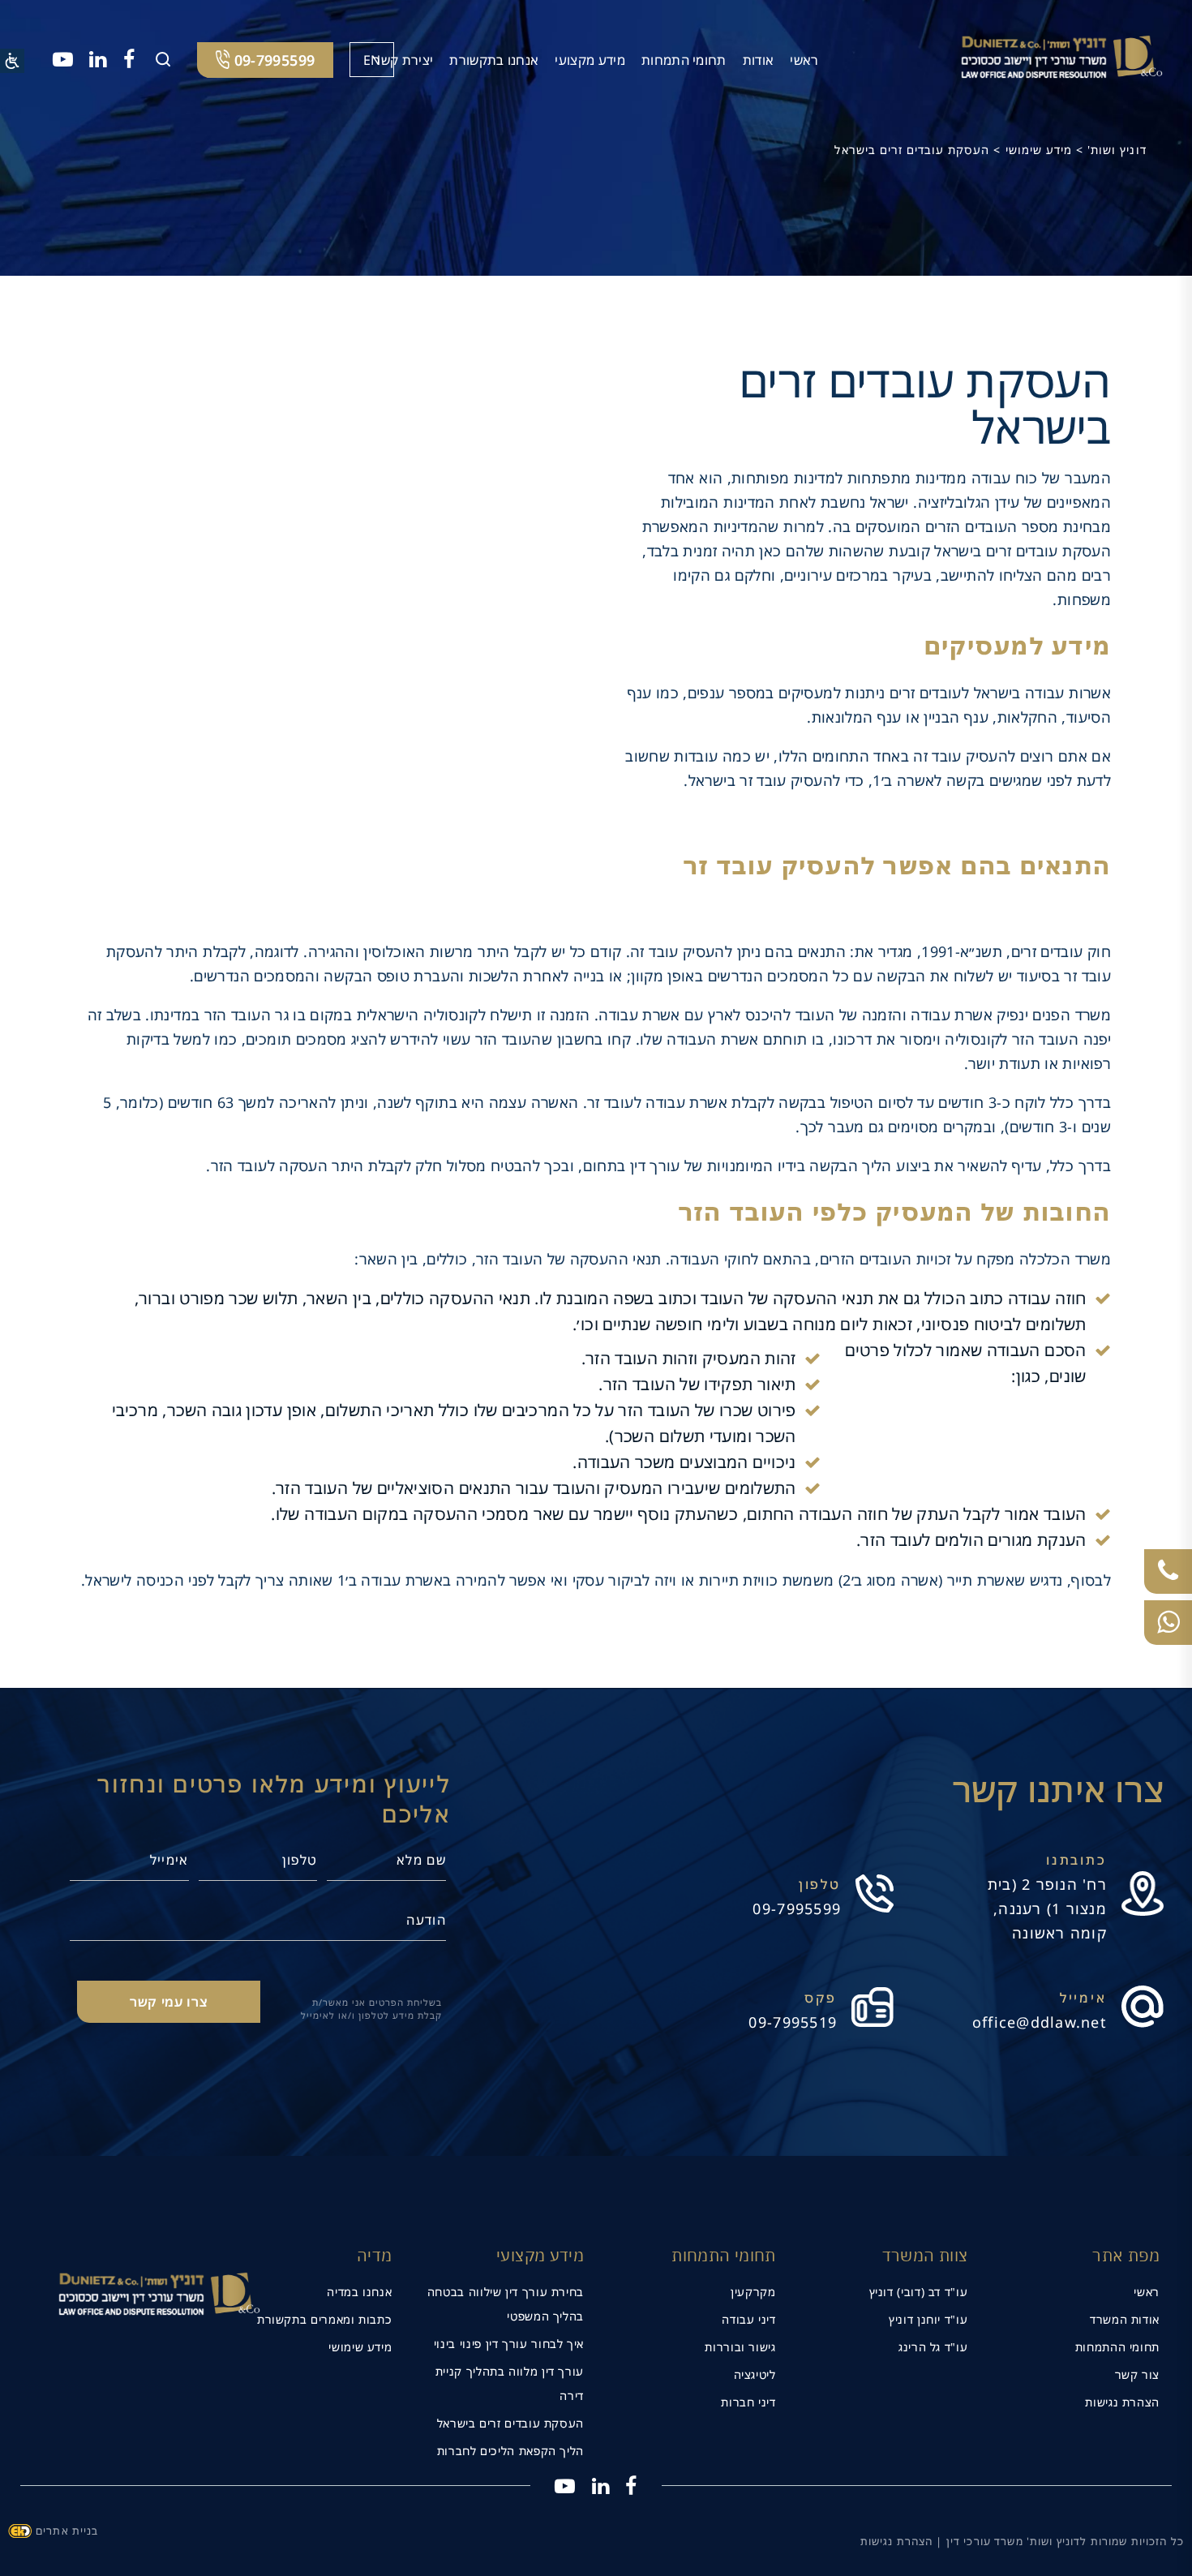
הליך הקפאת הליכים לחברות (510, 2451)
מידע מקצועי (590, 60)
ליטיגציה (755, 2374)
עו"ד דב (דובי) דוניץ (919, 2292)
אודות (759, 60)
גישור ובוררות (740, 2347)
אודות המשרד (1125, 2319)
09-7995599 (797, 1908)
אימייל (1083, 1998)
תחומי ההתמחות (1117, 2347)
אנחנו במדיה (359, 2292)
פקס (821, 1998)
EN (372, 60)
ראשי (804, 60)
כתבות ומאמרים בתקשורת (324, 2319)
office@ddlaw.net (1040, 2022)
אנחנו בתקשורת (494, 60)
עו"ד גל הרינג (933, 2347)
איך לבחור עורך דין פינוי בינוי (509, 2344)
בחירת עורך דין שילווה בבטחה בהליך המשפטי (506, 2304)
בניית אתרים (67, 2531)
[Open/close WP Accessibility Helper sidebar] (12, 61)
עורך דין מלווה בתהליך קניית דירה (510, 2383)
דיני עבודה (748, 2319)
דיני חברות (748, 2402)
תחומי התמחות (684, 60)
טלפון (820, 1884)
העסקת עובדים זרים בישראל (510, 2423)
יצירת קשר (403, 60)
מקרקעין (753, 2292)
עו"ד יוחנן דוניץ (928, 2319)
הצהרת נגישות (1122, 2402)
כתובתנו (1076, 1860)
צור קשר (1137, 2374)
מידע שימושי (360, 2347)
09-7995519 (793, 2022)
